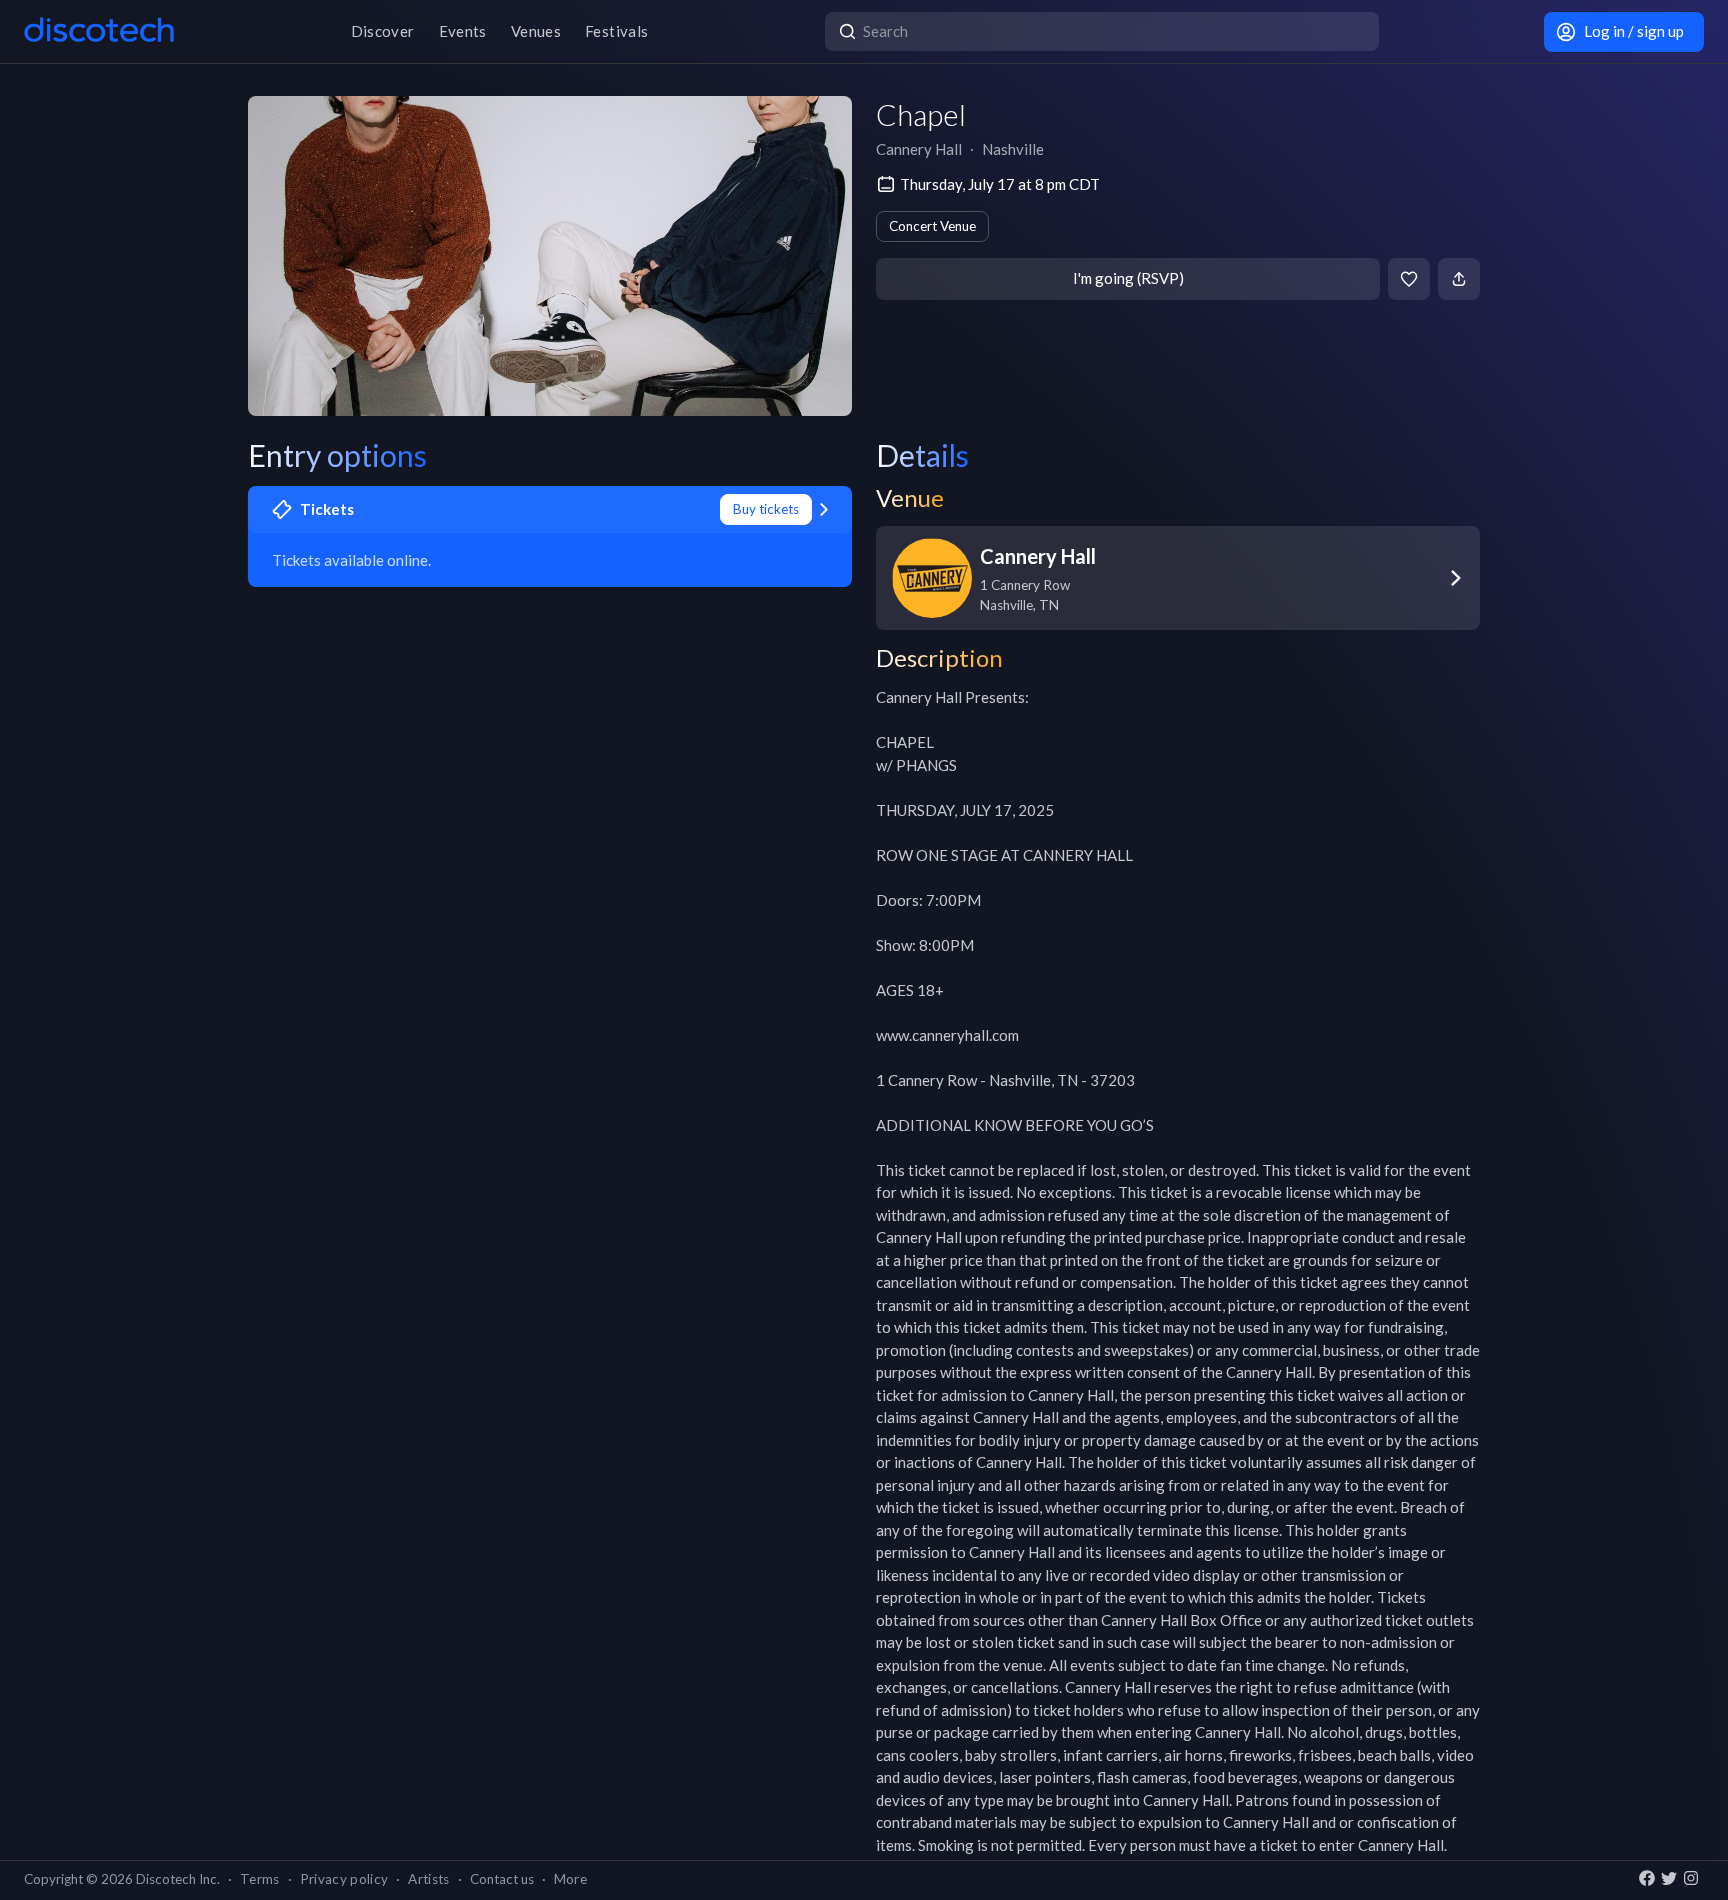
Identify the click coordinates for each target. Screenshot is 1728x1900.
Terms (260, 1879)
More (570, 1879)
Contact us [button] (502, 1879)
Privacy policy (344, 1879)
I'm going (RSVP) (1128, 278)
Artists (428, 1879)
